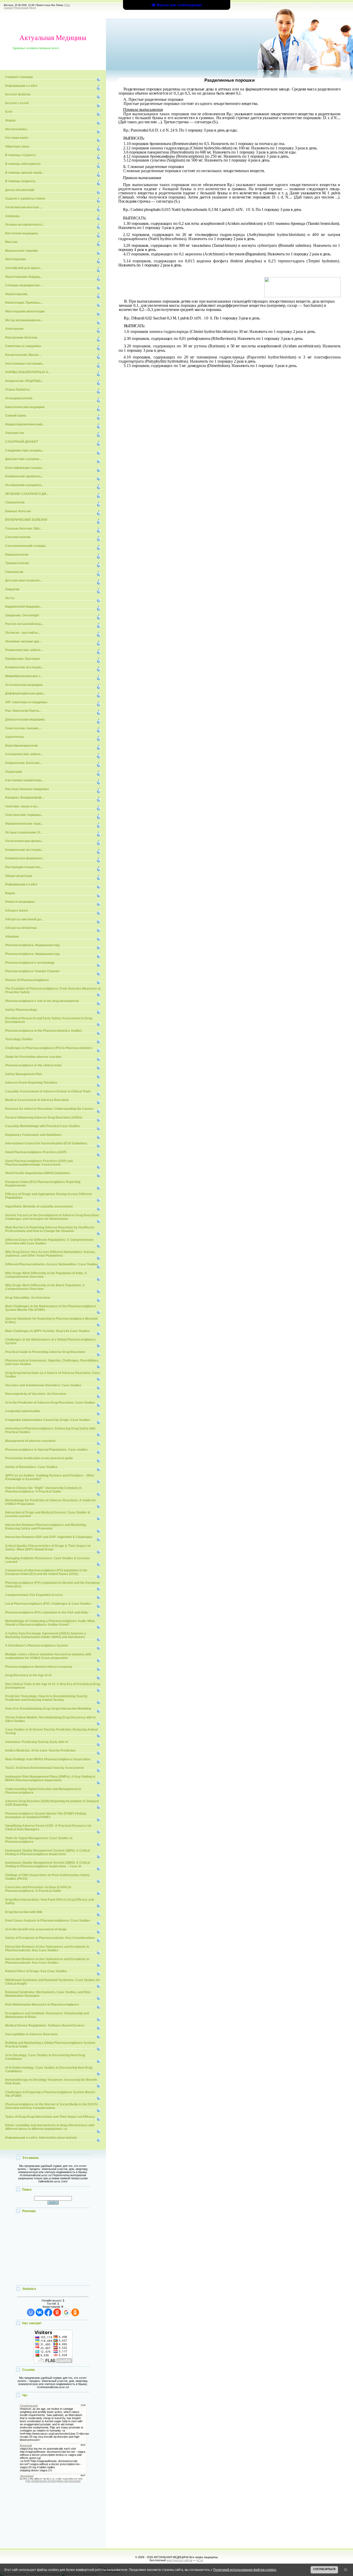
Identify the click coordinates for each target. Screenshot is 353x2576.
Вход (33, 8)
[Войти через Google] (66, 2312)
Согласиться (324, 2569)
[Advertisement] (53, 2250)
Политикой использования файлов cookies (245, 2570)
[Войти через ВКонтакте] (40, 2312)
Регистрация (22, 8)
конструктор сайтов (179, 2560)
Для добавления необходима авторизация (53, 2481)
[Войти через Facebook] (48, 2312)
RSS (68, 5)
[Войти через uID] (31, 2312)
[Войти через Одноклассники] (75, 2312)
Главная (8, 8)
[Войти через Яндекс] (57, 2312)
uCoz (200, 2560)
